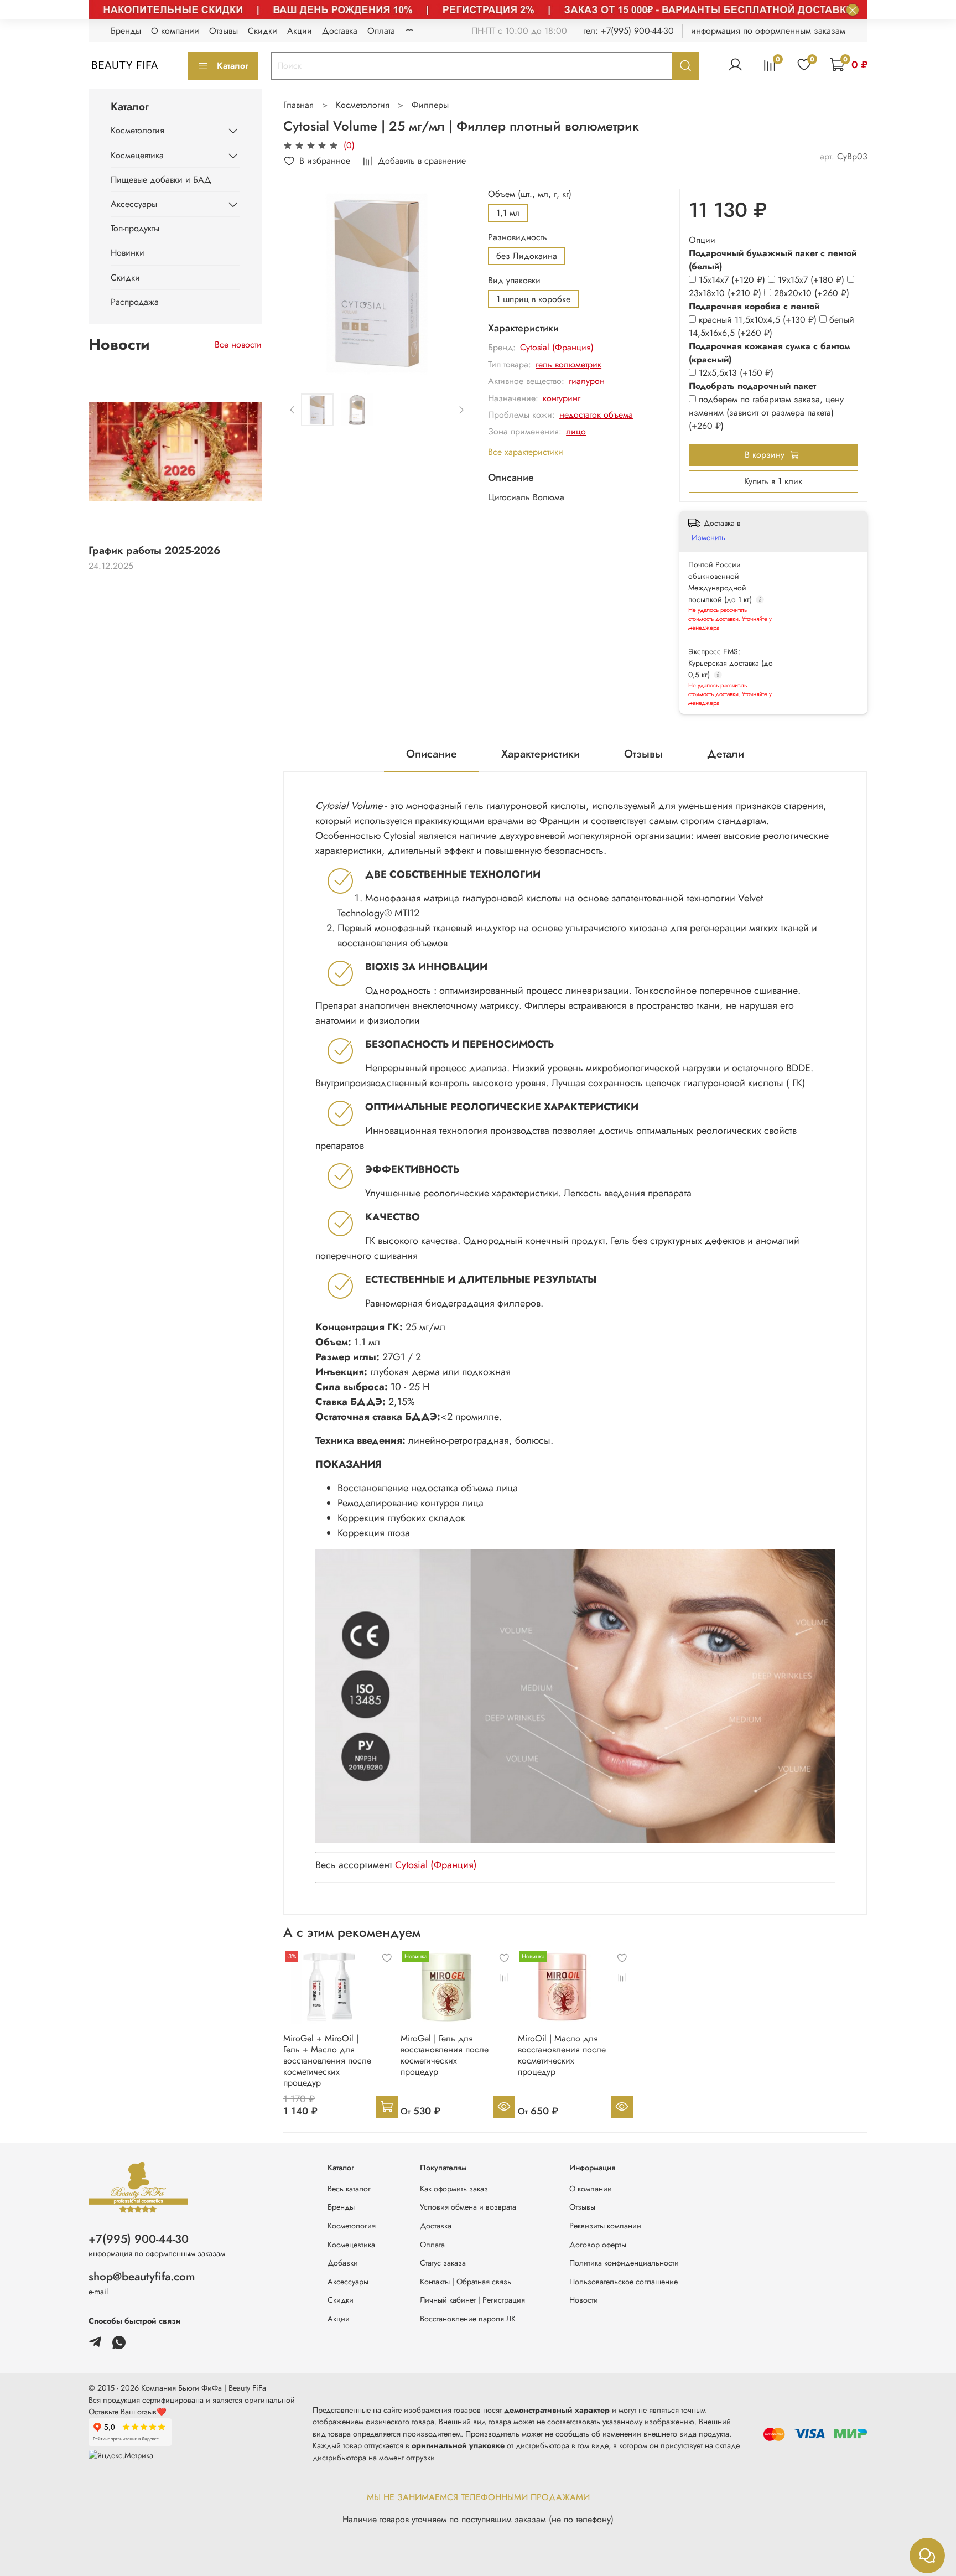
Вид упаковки (514, 280)
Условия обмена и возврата (468, 2207)
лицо (576, 431)
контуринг (562, 398)
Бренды (126, 31)
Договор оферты (598, 2245)
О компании (175, 31)
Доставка (340, 31)
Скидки (263, 31)
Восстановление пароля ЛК (468, 2319)
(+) (733, 280)
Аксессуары (134, 204)
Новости (584, 2300)
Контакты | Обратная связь (466, 2282)
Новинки (128, 253)
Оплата (381, 31)
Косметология (363, 105)
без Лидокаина (527, 256)
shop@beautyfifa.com (142, 2277)
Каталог (233, 66)
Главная (298, 105)
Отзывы (224, 31)
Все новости (238, 344)
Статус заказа (443, 2263)
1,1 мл (508, 213)
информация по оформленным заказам (768, 31)
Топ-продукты (135, 228)
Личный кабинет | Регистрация (472, 2300)
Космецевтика (137, 155)
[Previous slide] (301, 282)
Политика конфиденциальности (624, 2263)
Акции (300, 31)
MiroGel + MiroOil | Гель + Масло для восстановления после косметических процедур (327, 2061)
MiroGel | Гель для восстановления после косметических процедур (445, 2055)
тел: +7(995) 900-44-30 (629, 31)
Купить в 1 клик (773, 481)
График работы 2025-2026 (154, 550)
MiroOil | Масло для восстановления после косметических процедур (562, 2055)
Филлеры (430, 105)
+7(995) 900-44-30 (139, 2239)
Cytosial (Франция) (557, 347)
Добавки (343, 2263)
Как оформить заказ (454, 2189)
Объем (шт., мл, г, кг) (530, 194)
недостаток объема (596, 415)
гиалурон (587, 381)
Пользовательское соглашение (624, 2282)
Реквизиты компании (605, 2226)
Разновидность (518, 237)
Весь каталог (349, 2189)
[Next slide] (453, 282)
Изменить (708, 537)
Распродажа (135, 302)
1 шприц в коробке (533, 299)
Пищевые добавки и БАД (161, 180)
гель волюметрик (568, 364)
